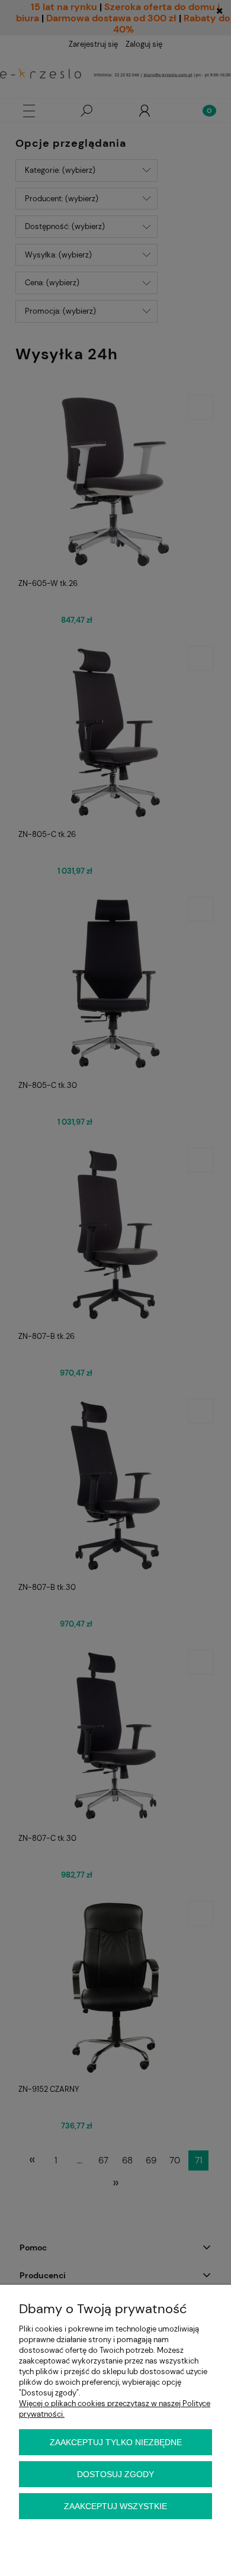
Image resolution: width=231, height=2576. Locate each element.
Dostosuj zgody (115, 2474)
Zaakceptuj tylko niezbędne (116, 2442)
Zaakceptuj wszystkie (115, 2506)
